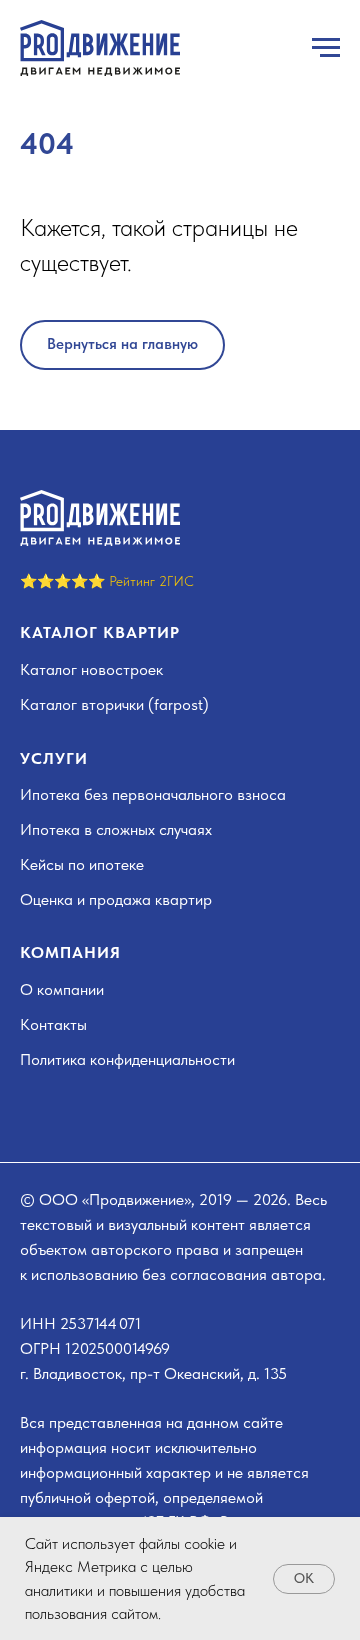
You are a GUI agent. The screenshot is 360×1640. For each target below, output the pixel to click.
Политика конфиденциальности (127, 1059)
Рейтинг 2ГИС (151, 581)
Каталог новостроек (91, 669)
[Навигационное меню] (326, 48)
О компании (62, 989)
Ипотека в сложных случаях (116, 829)
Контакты (53, 1024)
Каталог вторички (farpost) (114, 704)
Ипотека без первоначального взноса (153, 794)
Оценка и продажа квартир (116, 899)
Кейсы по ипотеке (82, 864)
